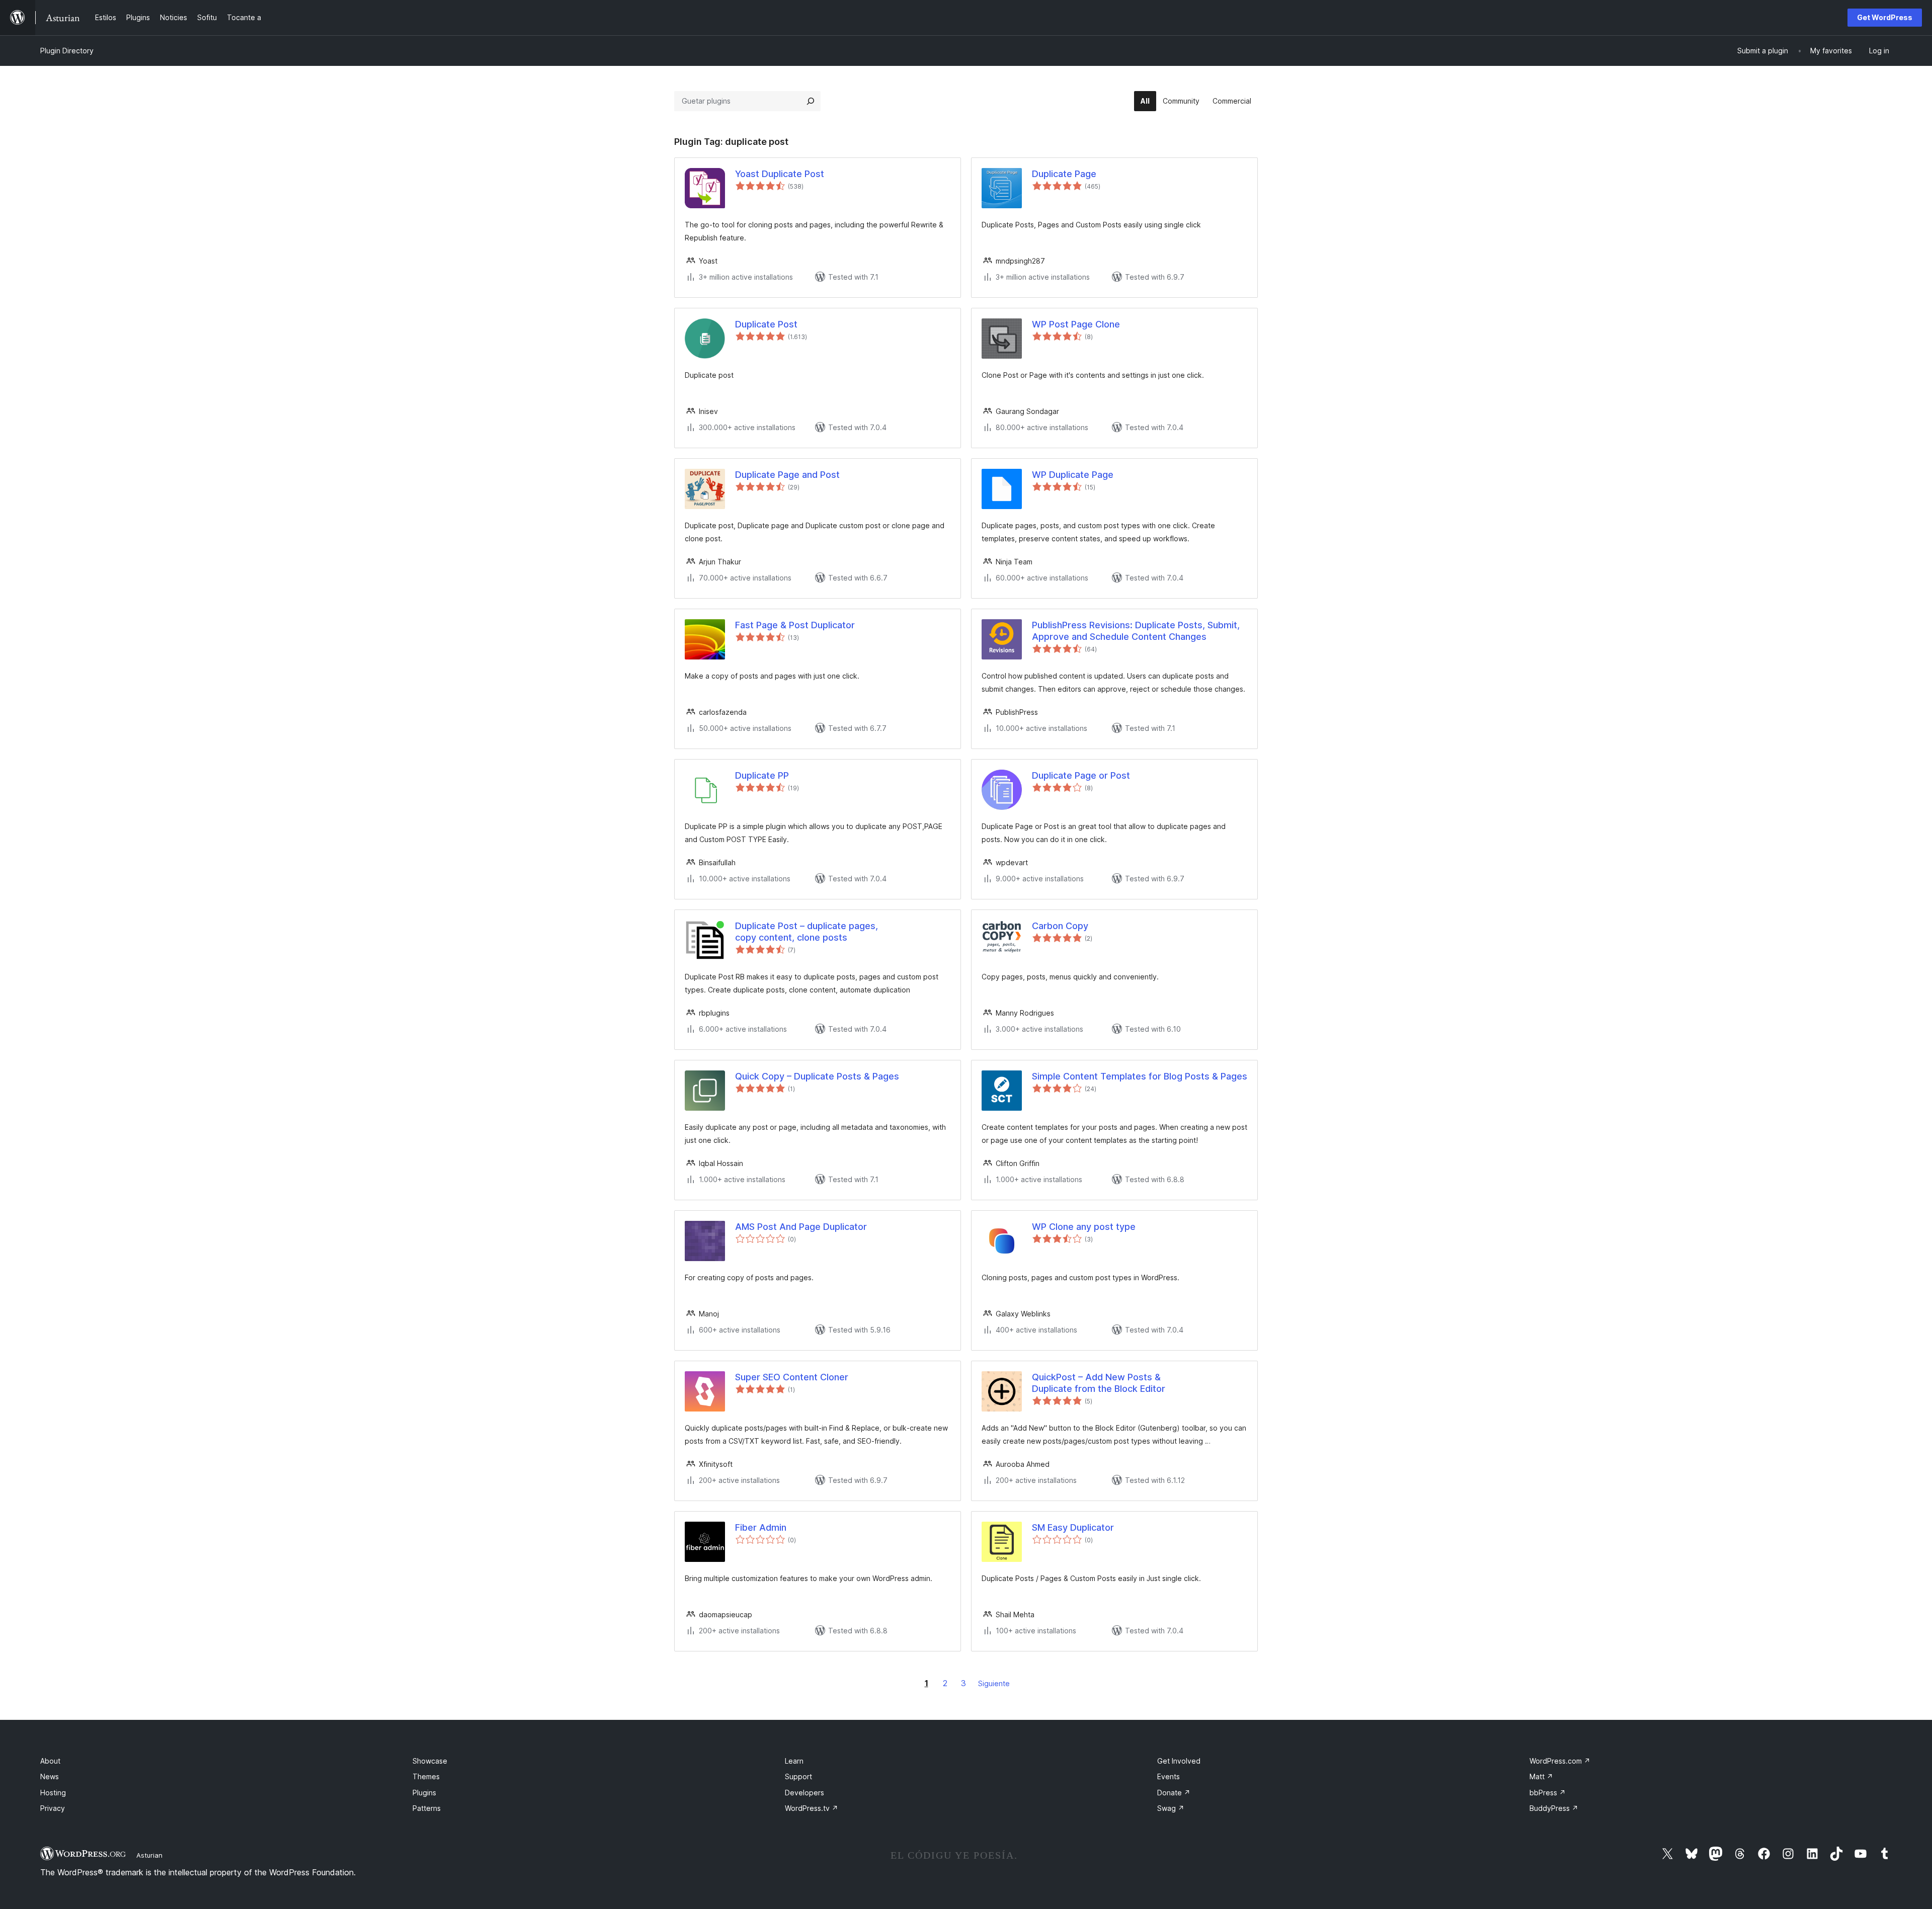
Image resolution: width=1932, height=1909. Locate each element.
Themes (426, 1776)
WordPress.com (1560, 1761)
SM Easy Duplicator (1073, 1527)
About (50, 1761)
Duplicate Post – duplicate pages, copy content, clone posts (807, 932)
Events (1169, 1776)
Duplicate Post (766, 324)
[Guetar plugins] (811, 101)
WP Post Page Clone (1076, 324)
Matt (1541, 1776)
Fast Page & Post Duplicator (795, 625)
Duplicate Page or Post (1081, 775)
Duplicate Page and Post (787, 475)
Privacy (53, 1808)
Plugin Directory (67, 51)
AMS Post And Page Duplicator (801, 1227)
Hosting (53, 1793)
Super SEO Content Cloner (792, 1377)
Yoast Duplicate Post (780, 174)
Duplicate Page (1064, 174)
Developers (804, 1793)
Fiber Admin (761, 1527)
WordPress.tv (812, 1808)
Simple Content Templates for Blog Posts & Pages (1140, 1076)
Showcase (430, 1761)
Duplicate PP (762, 775)
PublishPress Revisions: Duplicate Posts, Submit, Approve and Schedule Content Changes (1136, 631)
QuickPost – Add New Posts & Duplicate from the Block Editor (1099, 1383)
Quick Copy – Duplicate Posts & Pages (817, 1076)
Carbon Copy (1060, 926)
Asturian (149, 1855)
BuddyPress (1554, 1808)
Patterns (427, 1808)
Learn (794, 1761)
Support (798, 1776)
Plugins (424, 1793)
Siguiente (994, 1683)
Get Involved (1179, 1761)
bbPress (1548, 1793)
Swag (1171, 1808)
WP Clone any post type (1084, 1227)
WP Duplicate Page (1073, 475)
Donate (1174, 1793)
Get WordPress (1885, 17)
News (50, 1776)
